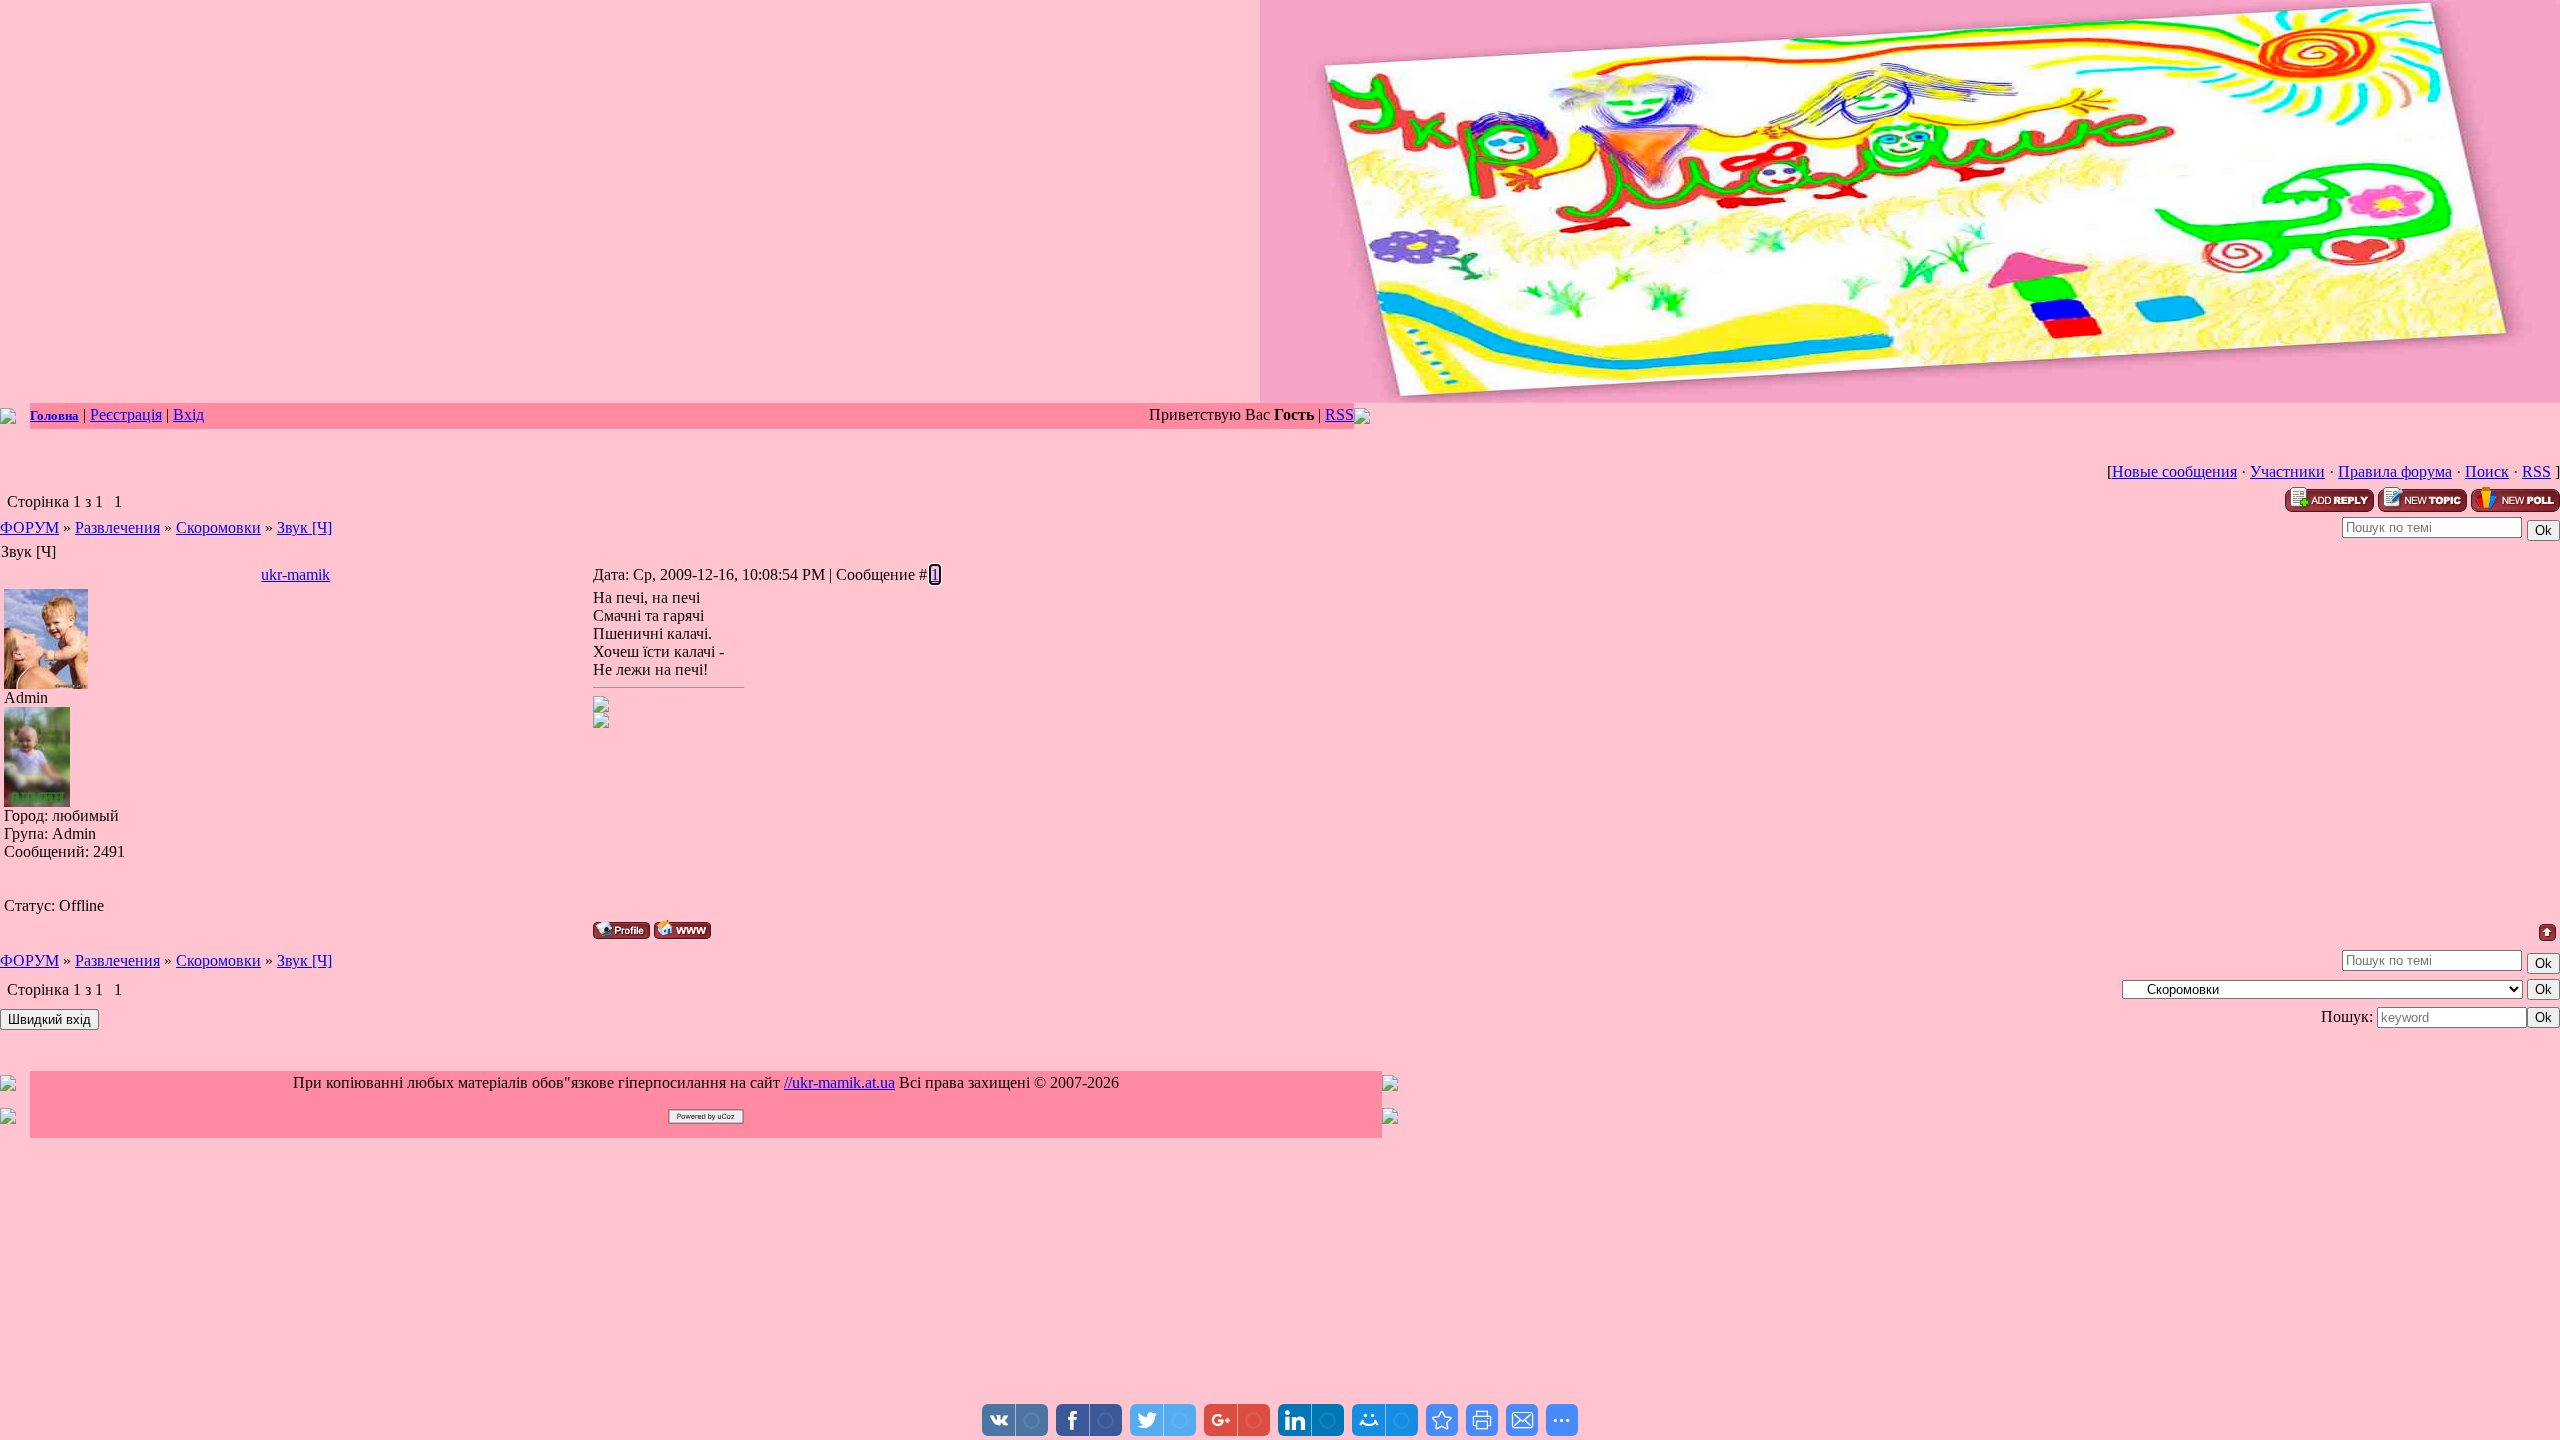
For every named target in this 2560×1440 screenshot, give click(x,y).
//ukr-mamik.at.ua (839, 1082)
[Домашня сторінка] (682, 929)
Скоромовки (218, 527)
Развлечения (117, 527)
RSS (1339, 414)
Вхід (188, 414)
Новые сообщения (2174, 471)
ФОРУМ (29, 527)
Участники (2287, 471)
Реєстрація (126, 414)
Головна (54, 415)
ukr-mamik (295, 574)
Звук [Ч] (304, 527)
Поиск (2487, 471)
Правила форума (2395, 471)
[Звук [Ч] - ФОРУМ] (1442, 1420)
